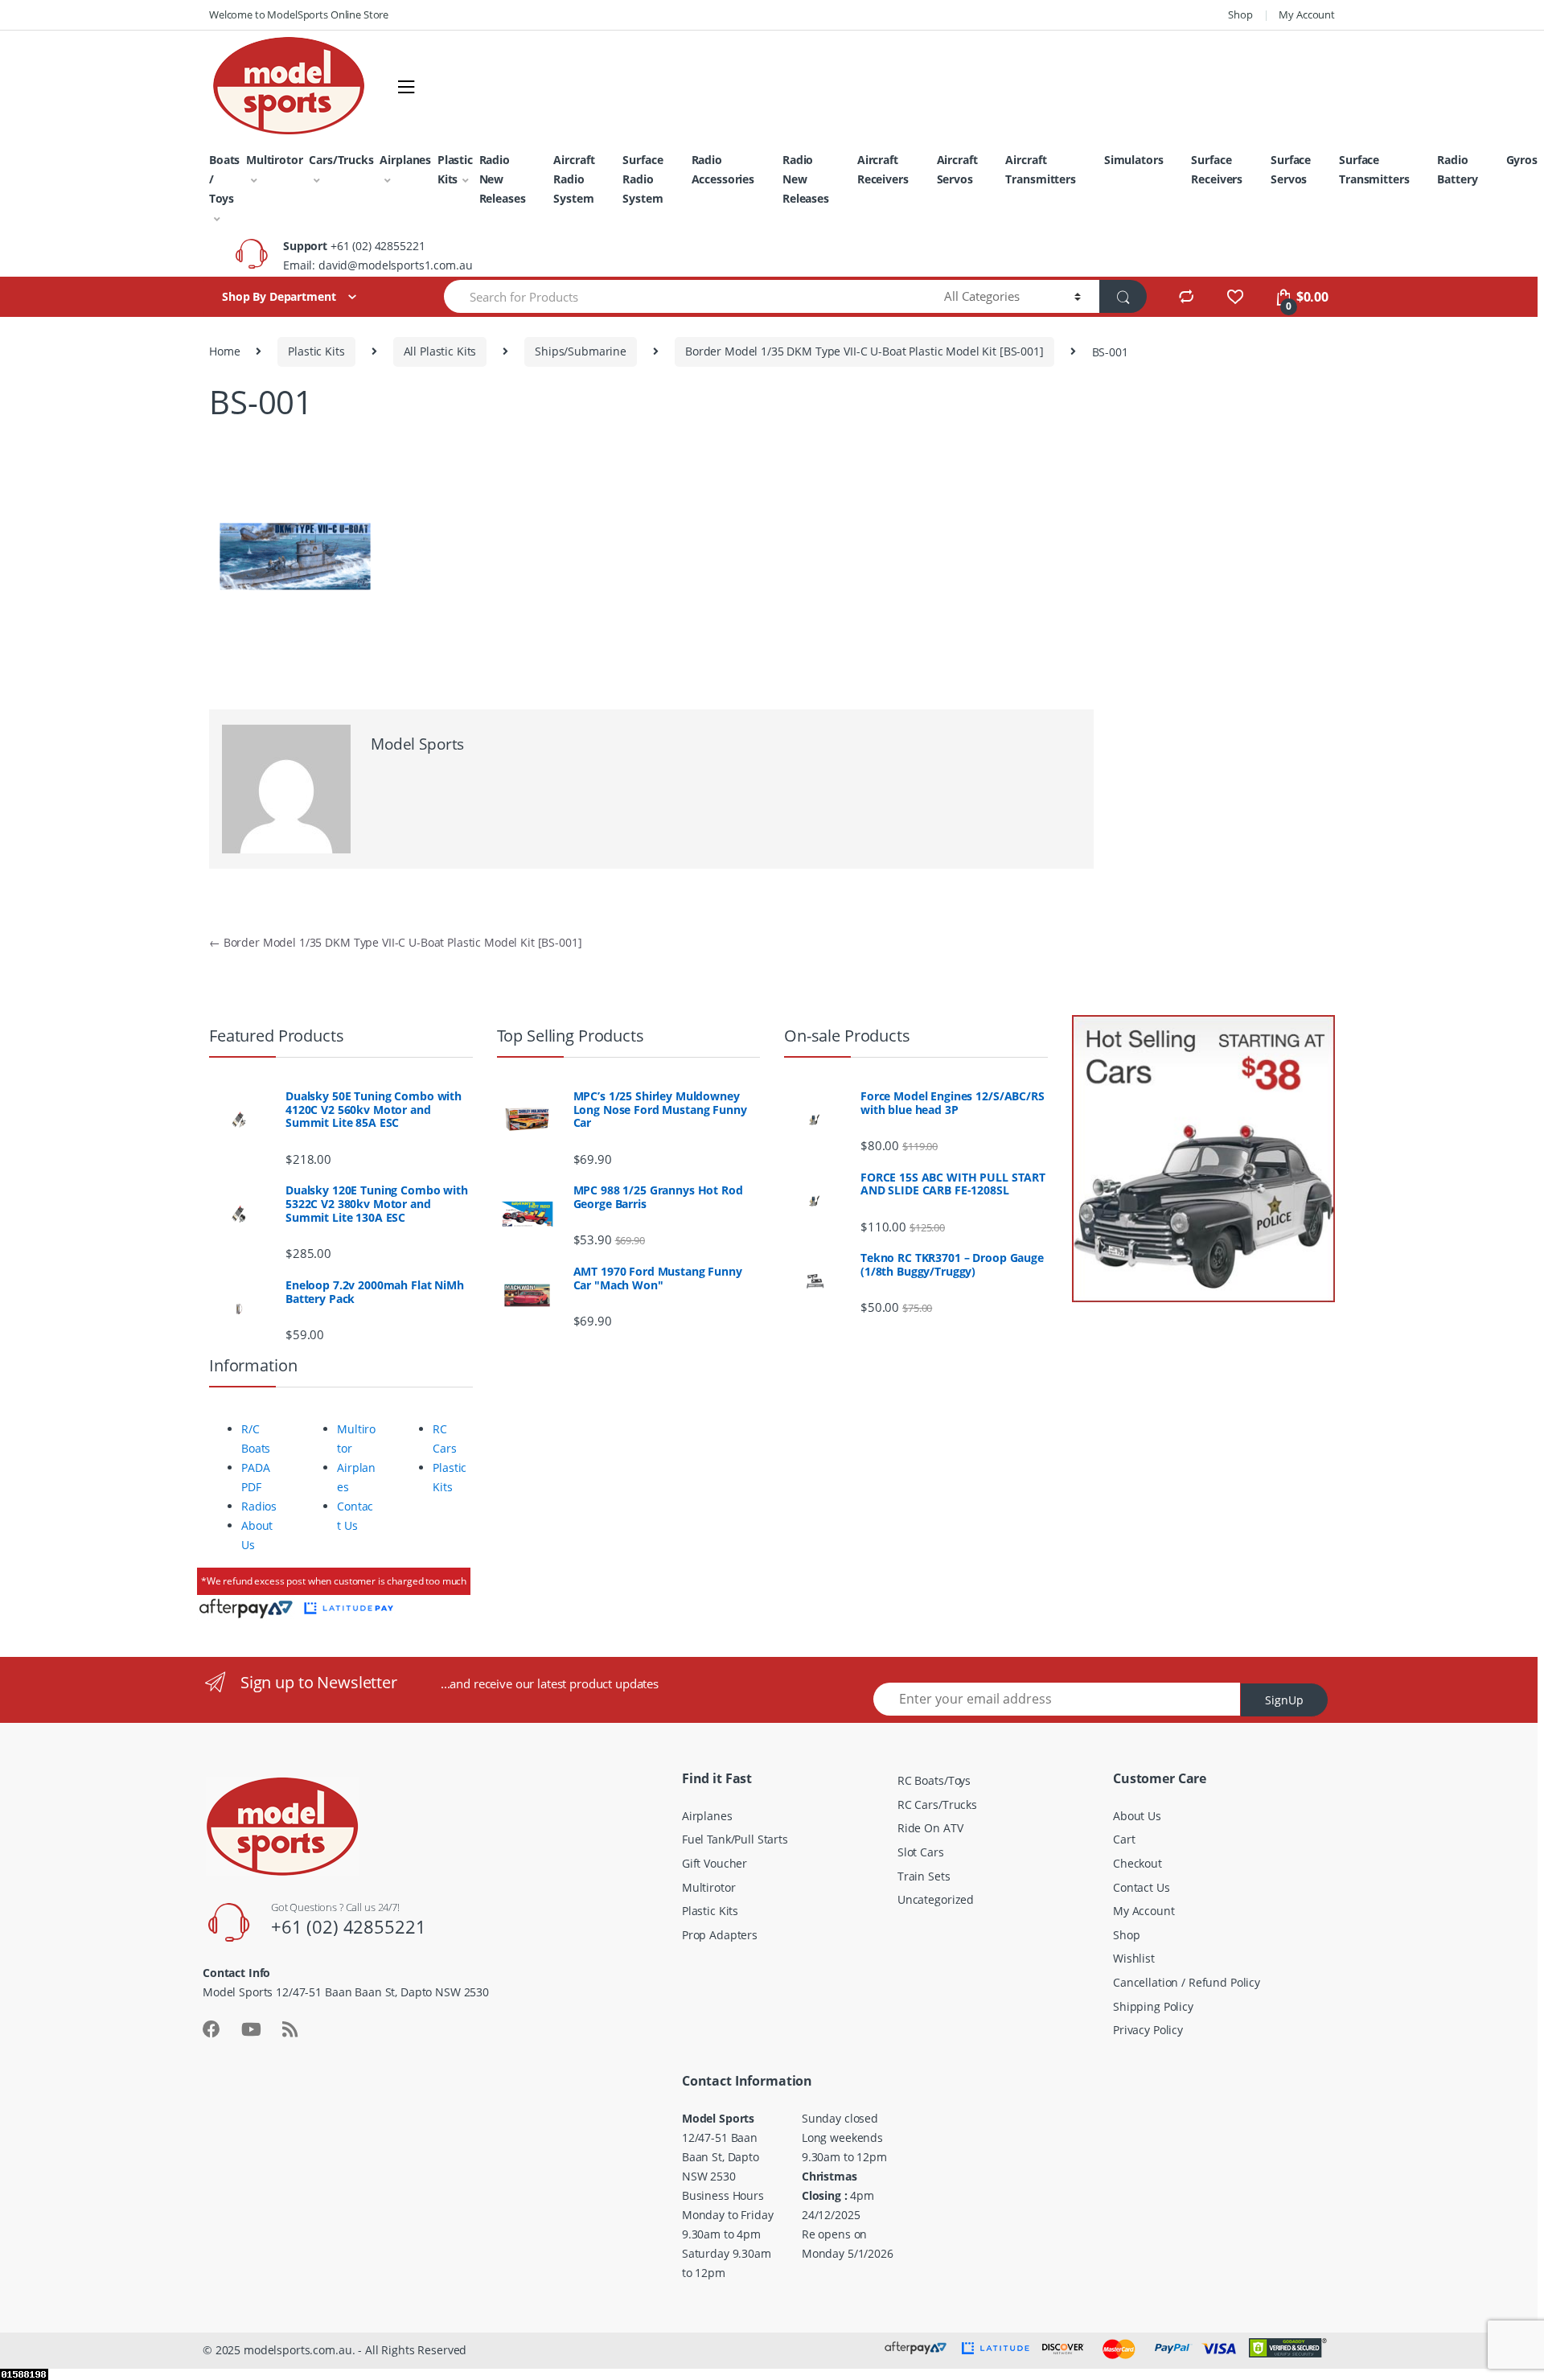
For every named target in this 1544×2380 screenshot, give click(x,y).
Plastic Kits (455, 169)
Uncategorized (936, 1899)
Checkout (1137, 1863)
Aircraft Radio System (574, 179)
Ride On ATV (930, 1828)
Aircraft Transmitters (1040, 169)
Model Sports (417, 744)
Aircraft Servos (957, 169)
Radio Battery (1457, 169)
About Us (1137, 1816)
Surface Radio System (643, 179)
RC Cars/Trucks (937, 1805)
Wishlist (1134, 1958)
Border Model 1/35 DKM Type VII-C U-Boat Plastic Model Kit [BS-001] (864, 351)
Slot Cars (921, 1852)
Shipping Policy (1153, 2006)
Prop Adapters (720, 1935)
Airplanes (405, 160)
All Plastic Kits (440, 351)
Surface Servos (1291, 169)
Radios (259, 1506)
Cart (1124, 1839)
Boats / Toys (224, 179)
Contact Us (1142, 1887)
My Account (1307, 14)
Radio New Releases (503, 179)
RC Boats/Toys (934, 1780)
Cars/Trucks (341, 160)
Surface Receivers (1217, 169)
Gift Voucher (715, 1863)
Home (224, 351)
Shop (1240, 14)
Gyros (1522, 160)
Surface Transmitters (1374, 169)
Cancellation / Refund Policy (1187, 1982)
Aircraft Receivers (883, 169)
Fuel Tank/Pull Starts (735, 1839)
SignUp (1284, 1700)
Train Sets (924, 1876)
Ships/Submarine (581, 351)
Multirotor (275, 160)
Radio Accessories (723, 169)
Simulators (1134, 160)
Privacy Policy (1148, 2030)
